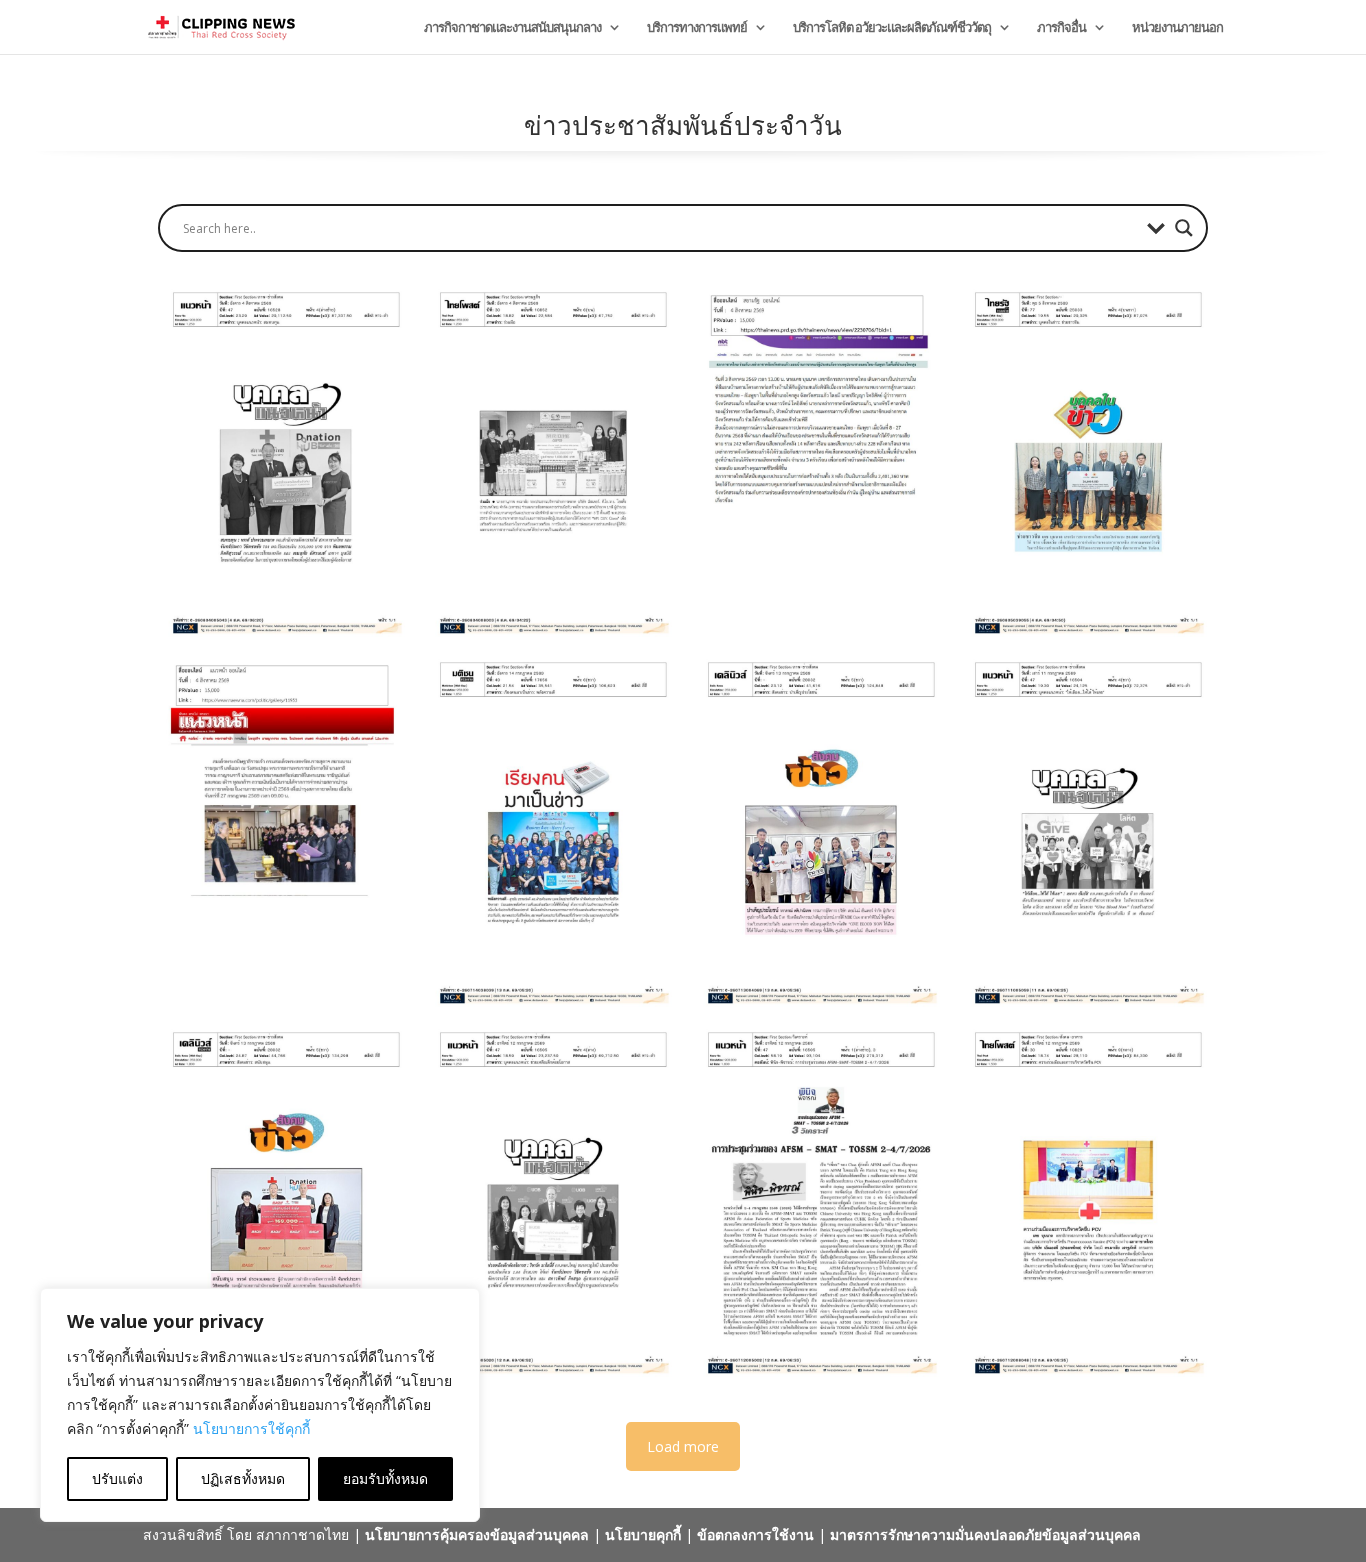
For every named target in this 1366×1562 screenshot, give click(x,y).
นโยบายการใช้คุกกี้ (251, 1428)
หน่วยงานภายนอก (1177, 28)
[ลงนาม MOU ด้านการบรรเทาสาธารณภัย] (549, 462)
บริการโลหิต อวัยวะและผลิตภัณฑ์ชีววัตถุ (892, 28)
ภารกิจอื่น (1061, 28)
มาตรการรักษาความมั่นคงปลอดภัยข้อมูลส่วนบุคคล (985, 1534)
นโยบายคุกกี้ (643, 1534)
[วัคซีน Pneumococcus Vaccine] (1084, 1202)
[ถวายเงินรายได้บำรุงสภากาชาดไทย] (282, 832)
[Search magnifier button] (1184, 228)
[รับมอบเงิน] (282, 462)
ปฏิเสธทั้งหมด (243, 1478)
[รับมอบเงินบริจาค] (549, 1202)
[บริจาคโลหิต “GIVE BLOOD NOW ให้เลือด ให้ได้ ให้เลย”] (817, 832)
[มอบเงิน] (1084, 462)
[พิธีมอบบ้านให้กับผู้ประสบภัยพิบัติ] (817, 462)
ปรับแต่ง (117, 1478)
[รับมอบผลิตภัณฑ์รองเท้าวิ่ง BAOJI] (282, 1202)
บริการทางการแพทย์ (697, 28)
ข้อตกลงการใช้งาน (755, 1534)
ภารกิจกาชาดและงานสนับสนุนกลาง (512, 28)
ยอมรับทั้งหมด (385, 1478)
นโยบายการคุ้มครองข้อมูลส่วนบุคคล (477, 1534)
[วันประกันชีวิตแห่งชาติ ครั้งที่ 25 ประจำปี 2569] (549, 832)
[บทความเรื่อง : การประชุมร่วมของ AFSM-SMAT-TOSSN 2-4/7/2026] (817, 1202)
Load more (683, 1446)
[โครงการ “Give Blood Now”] (1084, 832)
